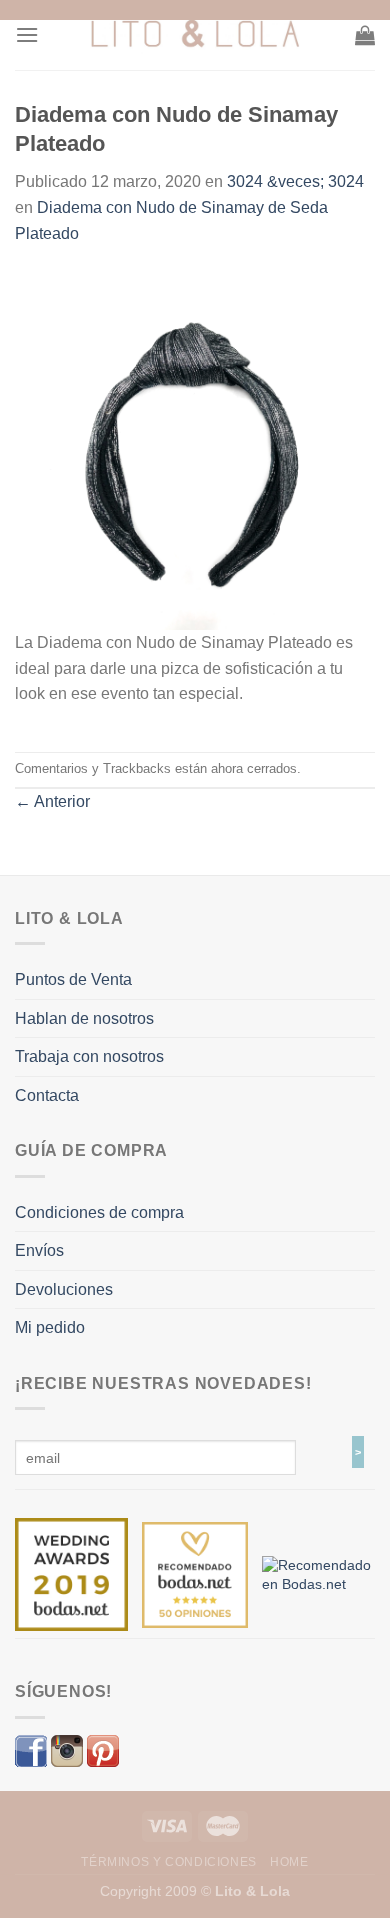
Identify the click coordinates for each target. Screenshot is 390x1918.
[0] (71, 1574)
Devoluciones (64, 1289)
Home (289, 1862)
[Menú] (27, 34)
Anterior (52, 801)
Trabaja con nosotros (89, 1056)
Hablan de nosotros (84, 1018)
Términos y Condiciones (168, 1862)
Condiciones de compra (99, 1212)
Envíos (39, 1250)
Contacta (47, 1095)
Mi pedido (50, 1327)
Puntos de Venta (73, 979)
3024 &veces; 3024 (295, 181)
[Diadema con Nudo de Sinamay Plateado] (195, 448)
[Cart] (365, 35)
